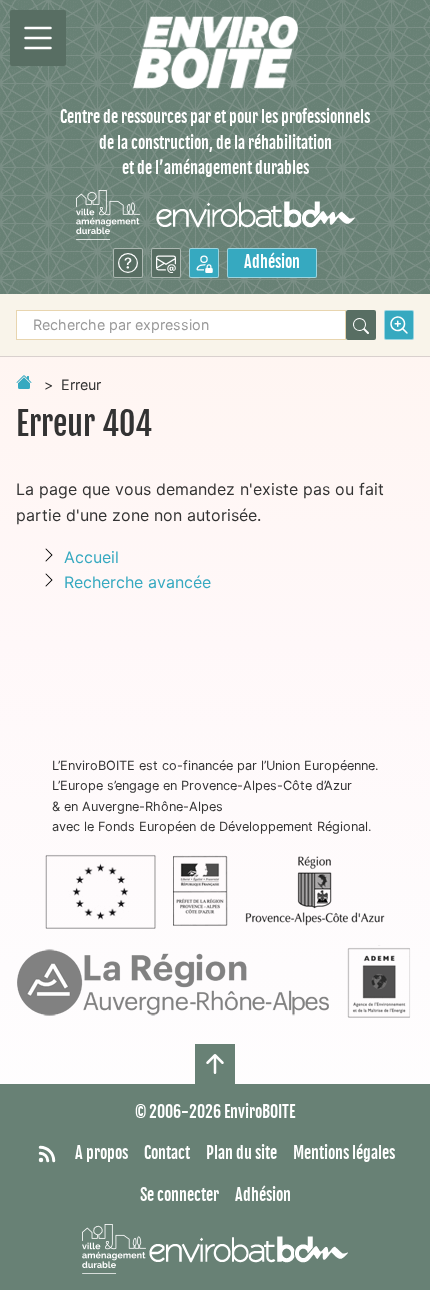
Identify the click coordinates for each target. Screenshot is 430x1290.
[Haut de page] (215, 1064)
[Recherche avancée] (399, 325)
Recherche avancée (137, 582)
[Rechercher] (361, 325)
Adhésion (272, 262)
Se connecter (179, 1195)
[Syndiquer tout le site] (47, 1154)
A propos (101, 1153)
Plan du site (241, 1153)
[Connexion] (204, 263)
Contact (167, 1153)
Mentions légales (344, 1153)
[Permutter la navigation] (38, 38)
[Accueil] (215, 52)
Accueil (91, 557)
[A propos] (128, 263)
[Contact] (166, 263)
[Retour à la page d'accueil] (24, 382)
